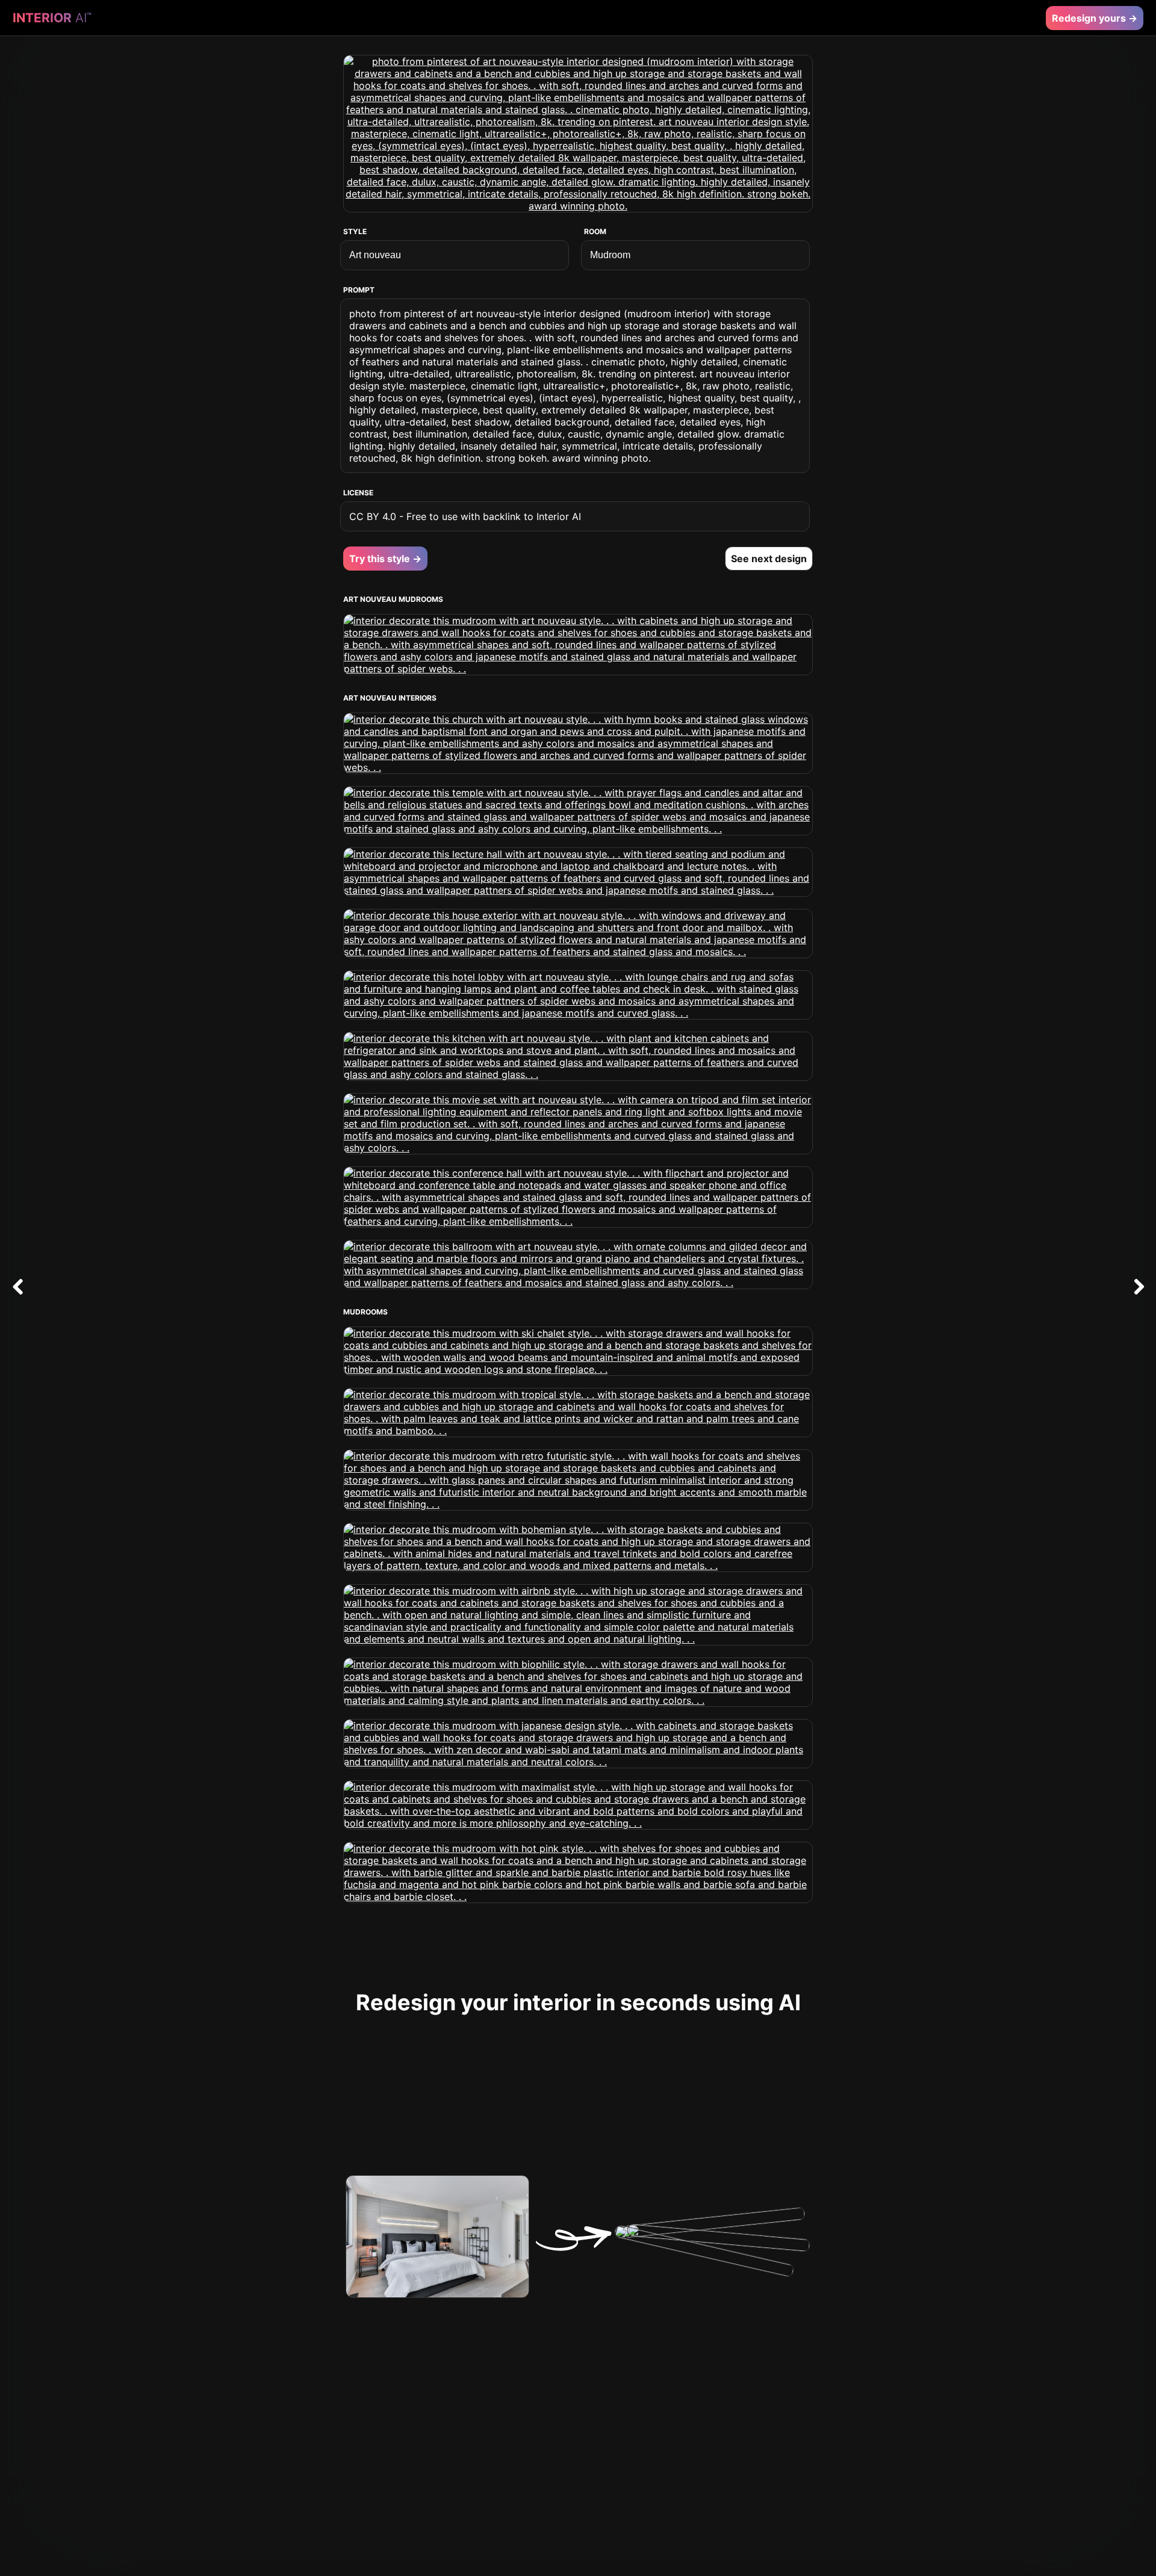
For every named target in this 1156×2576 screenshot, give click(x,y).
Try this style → (385, 559)
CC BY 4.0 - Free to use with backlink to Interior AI (465, 516)
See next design (769, 559)
